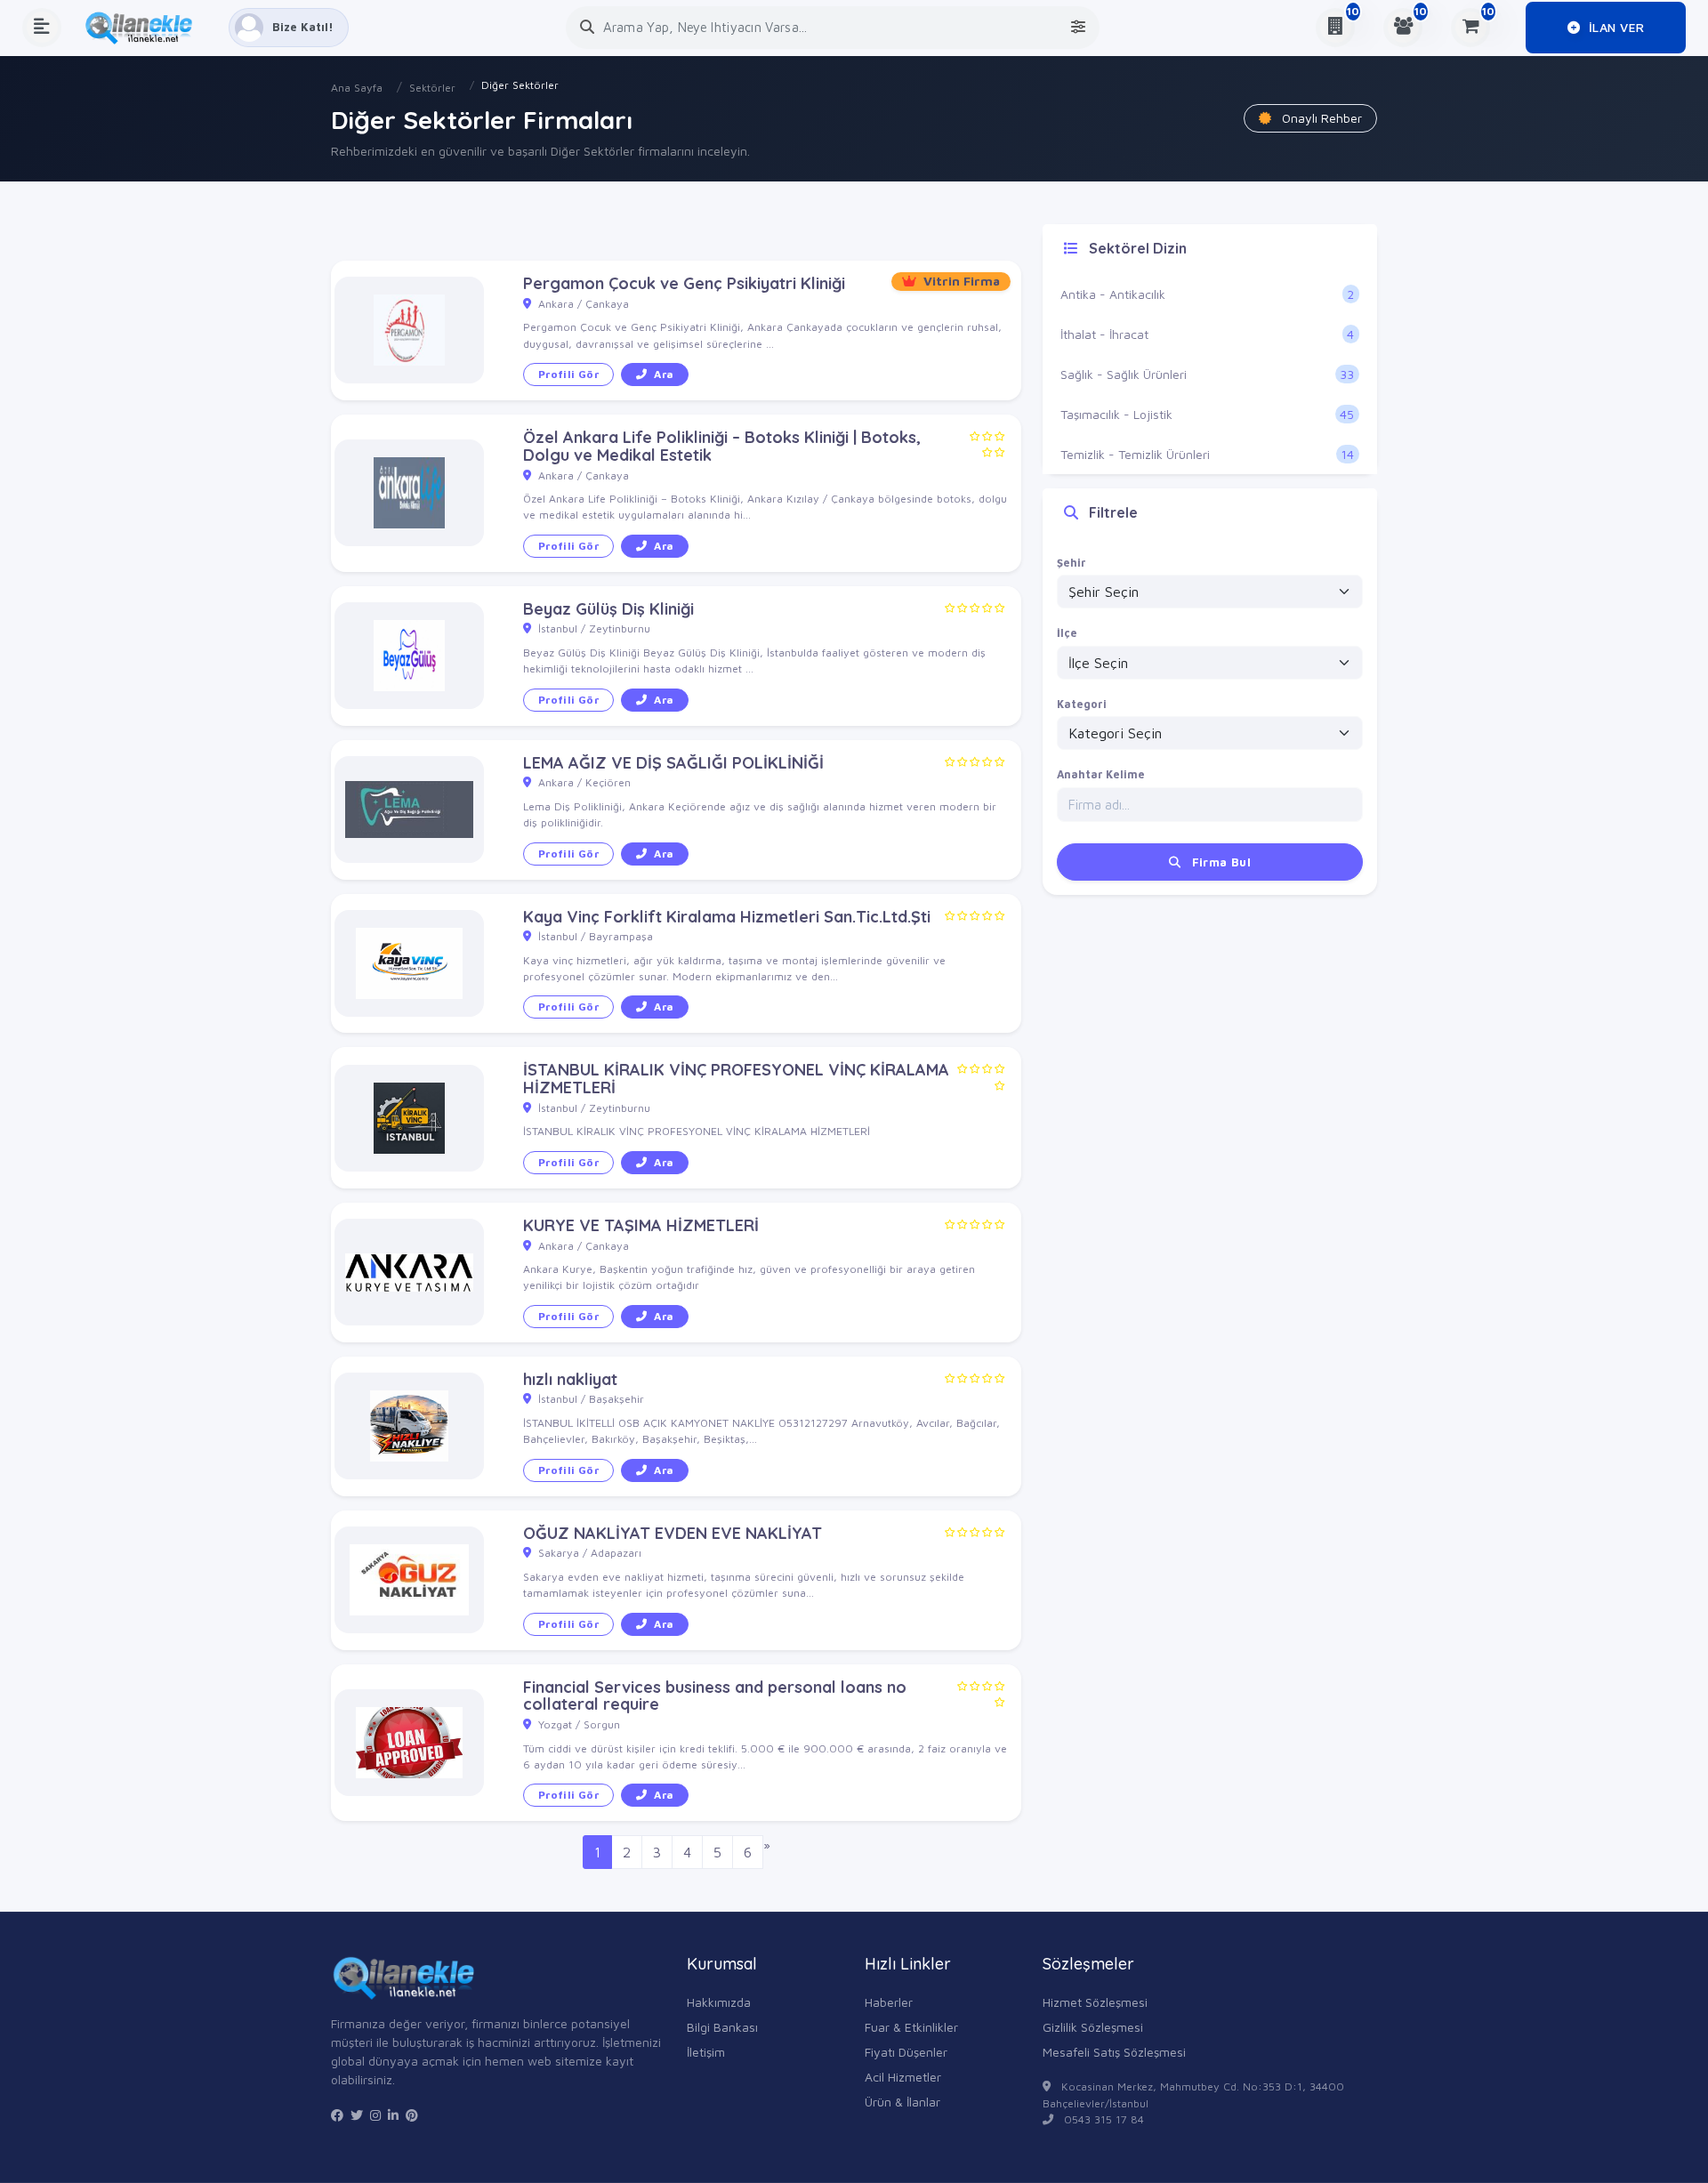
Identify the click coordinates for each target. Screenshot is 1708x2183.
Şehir (1072, 563)
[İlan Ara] (587, 27)
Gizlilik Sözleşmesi (1093, 2027)
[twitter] (357, 2115)
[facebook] (337, 2115)
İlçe (1067, 633)
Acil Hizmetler (903, 2077)
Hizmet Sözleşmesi (1095, 2002)
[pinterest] (412, 2115)
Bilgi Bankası (722, 2027)
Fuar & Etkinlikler (911, 2027)
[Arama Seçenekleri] (1078, 27)
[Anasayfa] (145, 28)
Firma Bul (1219, 862)
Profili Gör (568, 374)
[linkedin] (393, 2115)
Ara (664, 374)
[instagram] (375, 2115)
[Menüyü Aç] (42, 28)
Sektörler (432, 88)
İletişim (706, 2052)
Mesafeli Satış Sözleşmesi (1114, 2052)
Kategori (1082, 704)
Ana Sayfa (357, 88)
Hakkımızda (719, 2002)
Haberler (889, 2002)
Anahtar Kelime (1101, 774)
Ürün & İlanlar (902, 2102)
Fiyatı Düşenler (906, 2052)
